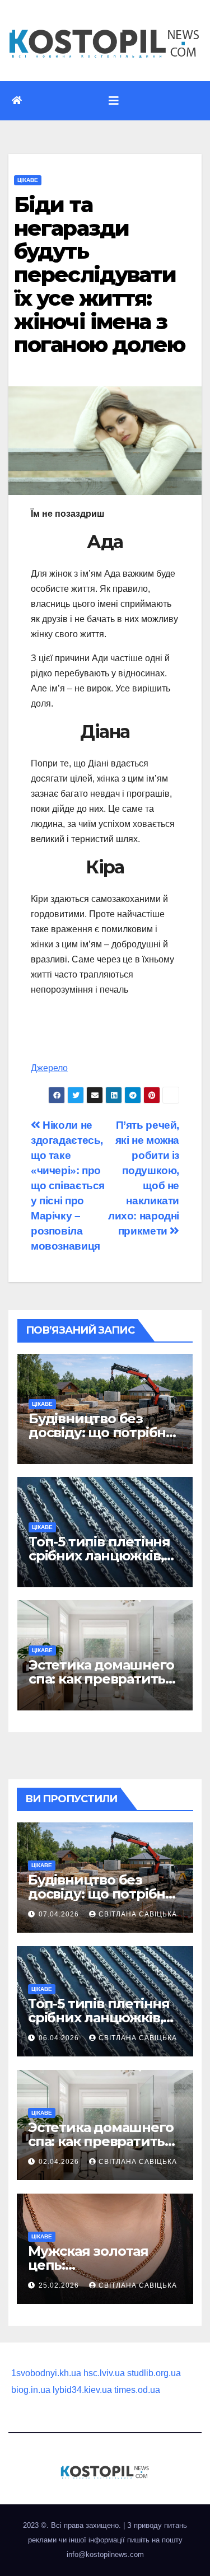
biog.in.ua (31, 2390)
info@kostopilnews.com (105, 2554)
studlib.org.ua (154, 2373)
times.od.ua (137, 2390)
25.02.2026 (60, 2285)
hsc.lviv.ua (104, 2373)
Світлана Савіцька (138, 1914)
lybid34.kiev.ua (82, 2390)
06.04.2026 (60, 2038)
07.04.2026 (60, 1914)
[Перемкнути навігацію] (114, 101)
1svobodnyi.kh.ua (46, 2373)
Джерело (49, 1068)
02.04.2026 (60, 2162)
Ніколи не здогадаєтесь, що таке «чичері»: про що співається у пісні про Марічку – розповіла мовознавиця (68, 1186)
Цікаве (28, 180)
